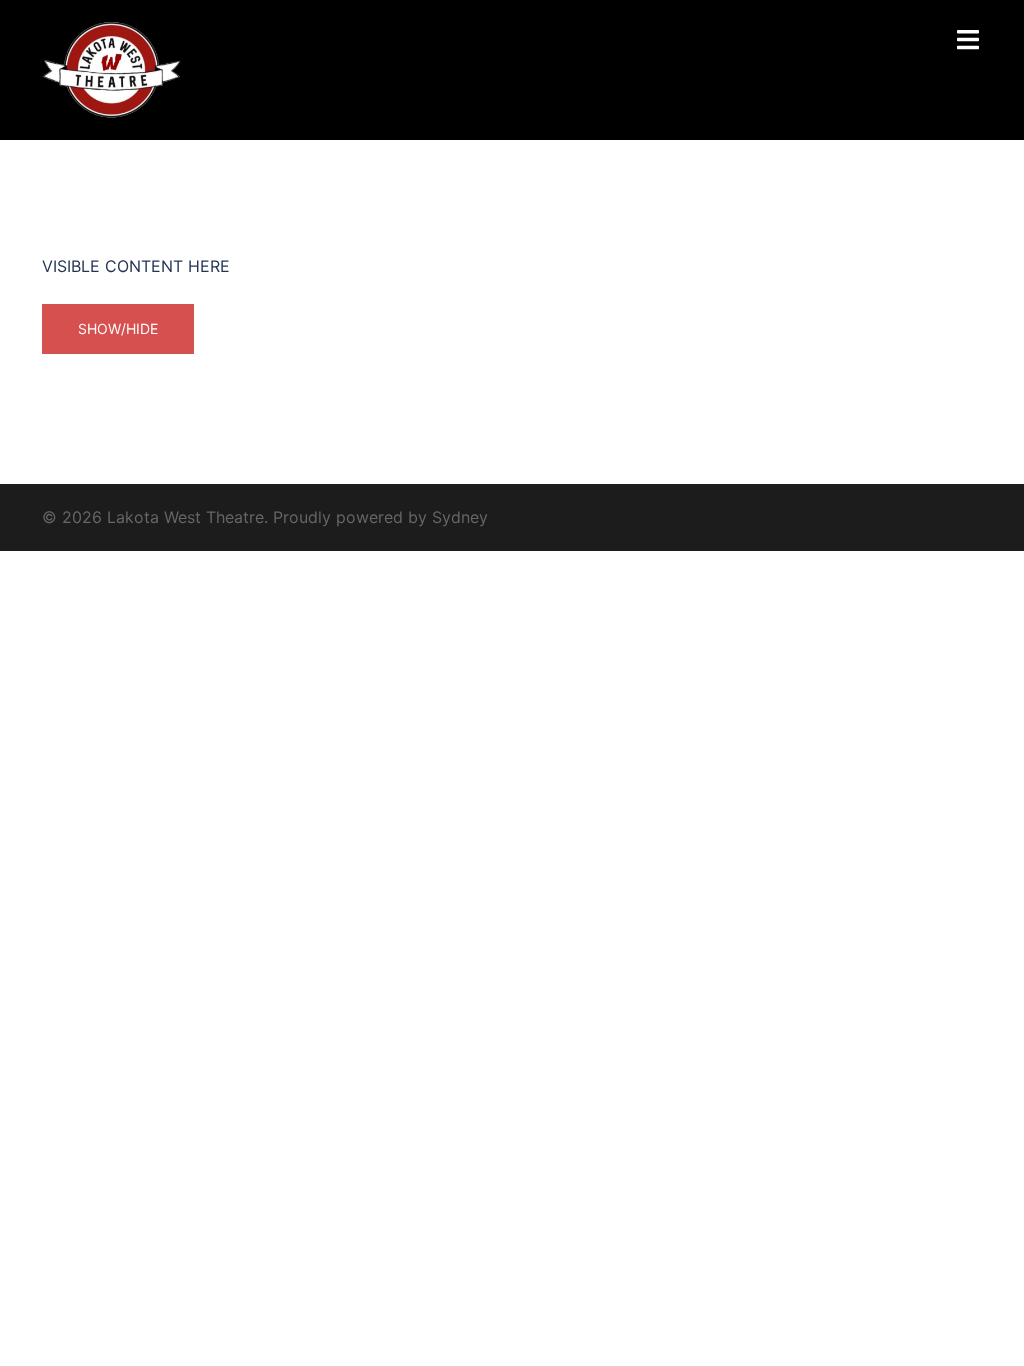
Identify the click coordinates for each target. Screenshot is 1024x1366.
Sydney (460, 517)
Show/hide (118, 328)
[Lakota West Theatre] (112, 68)
